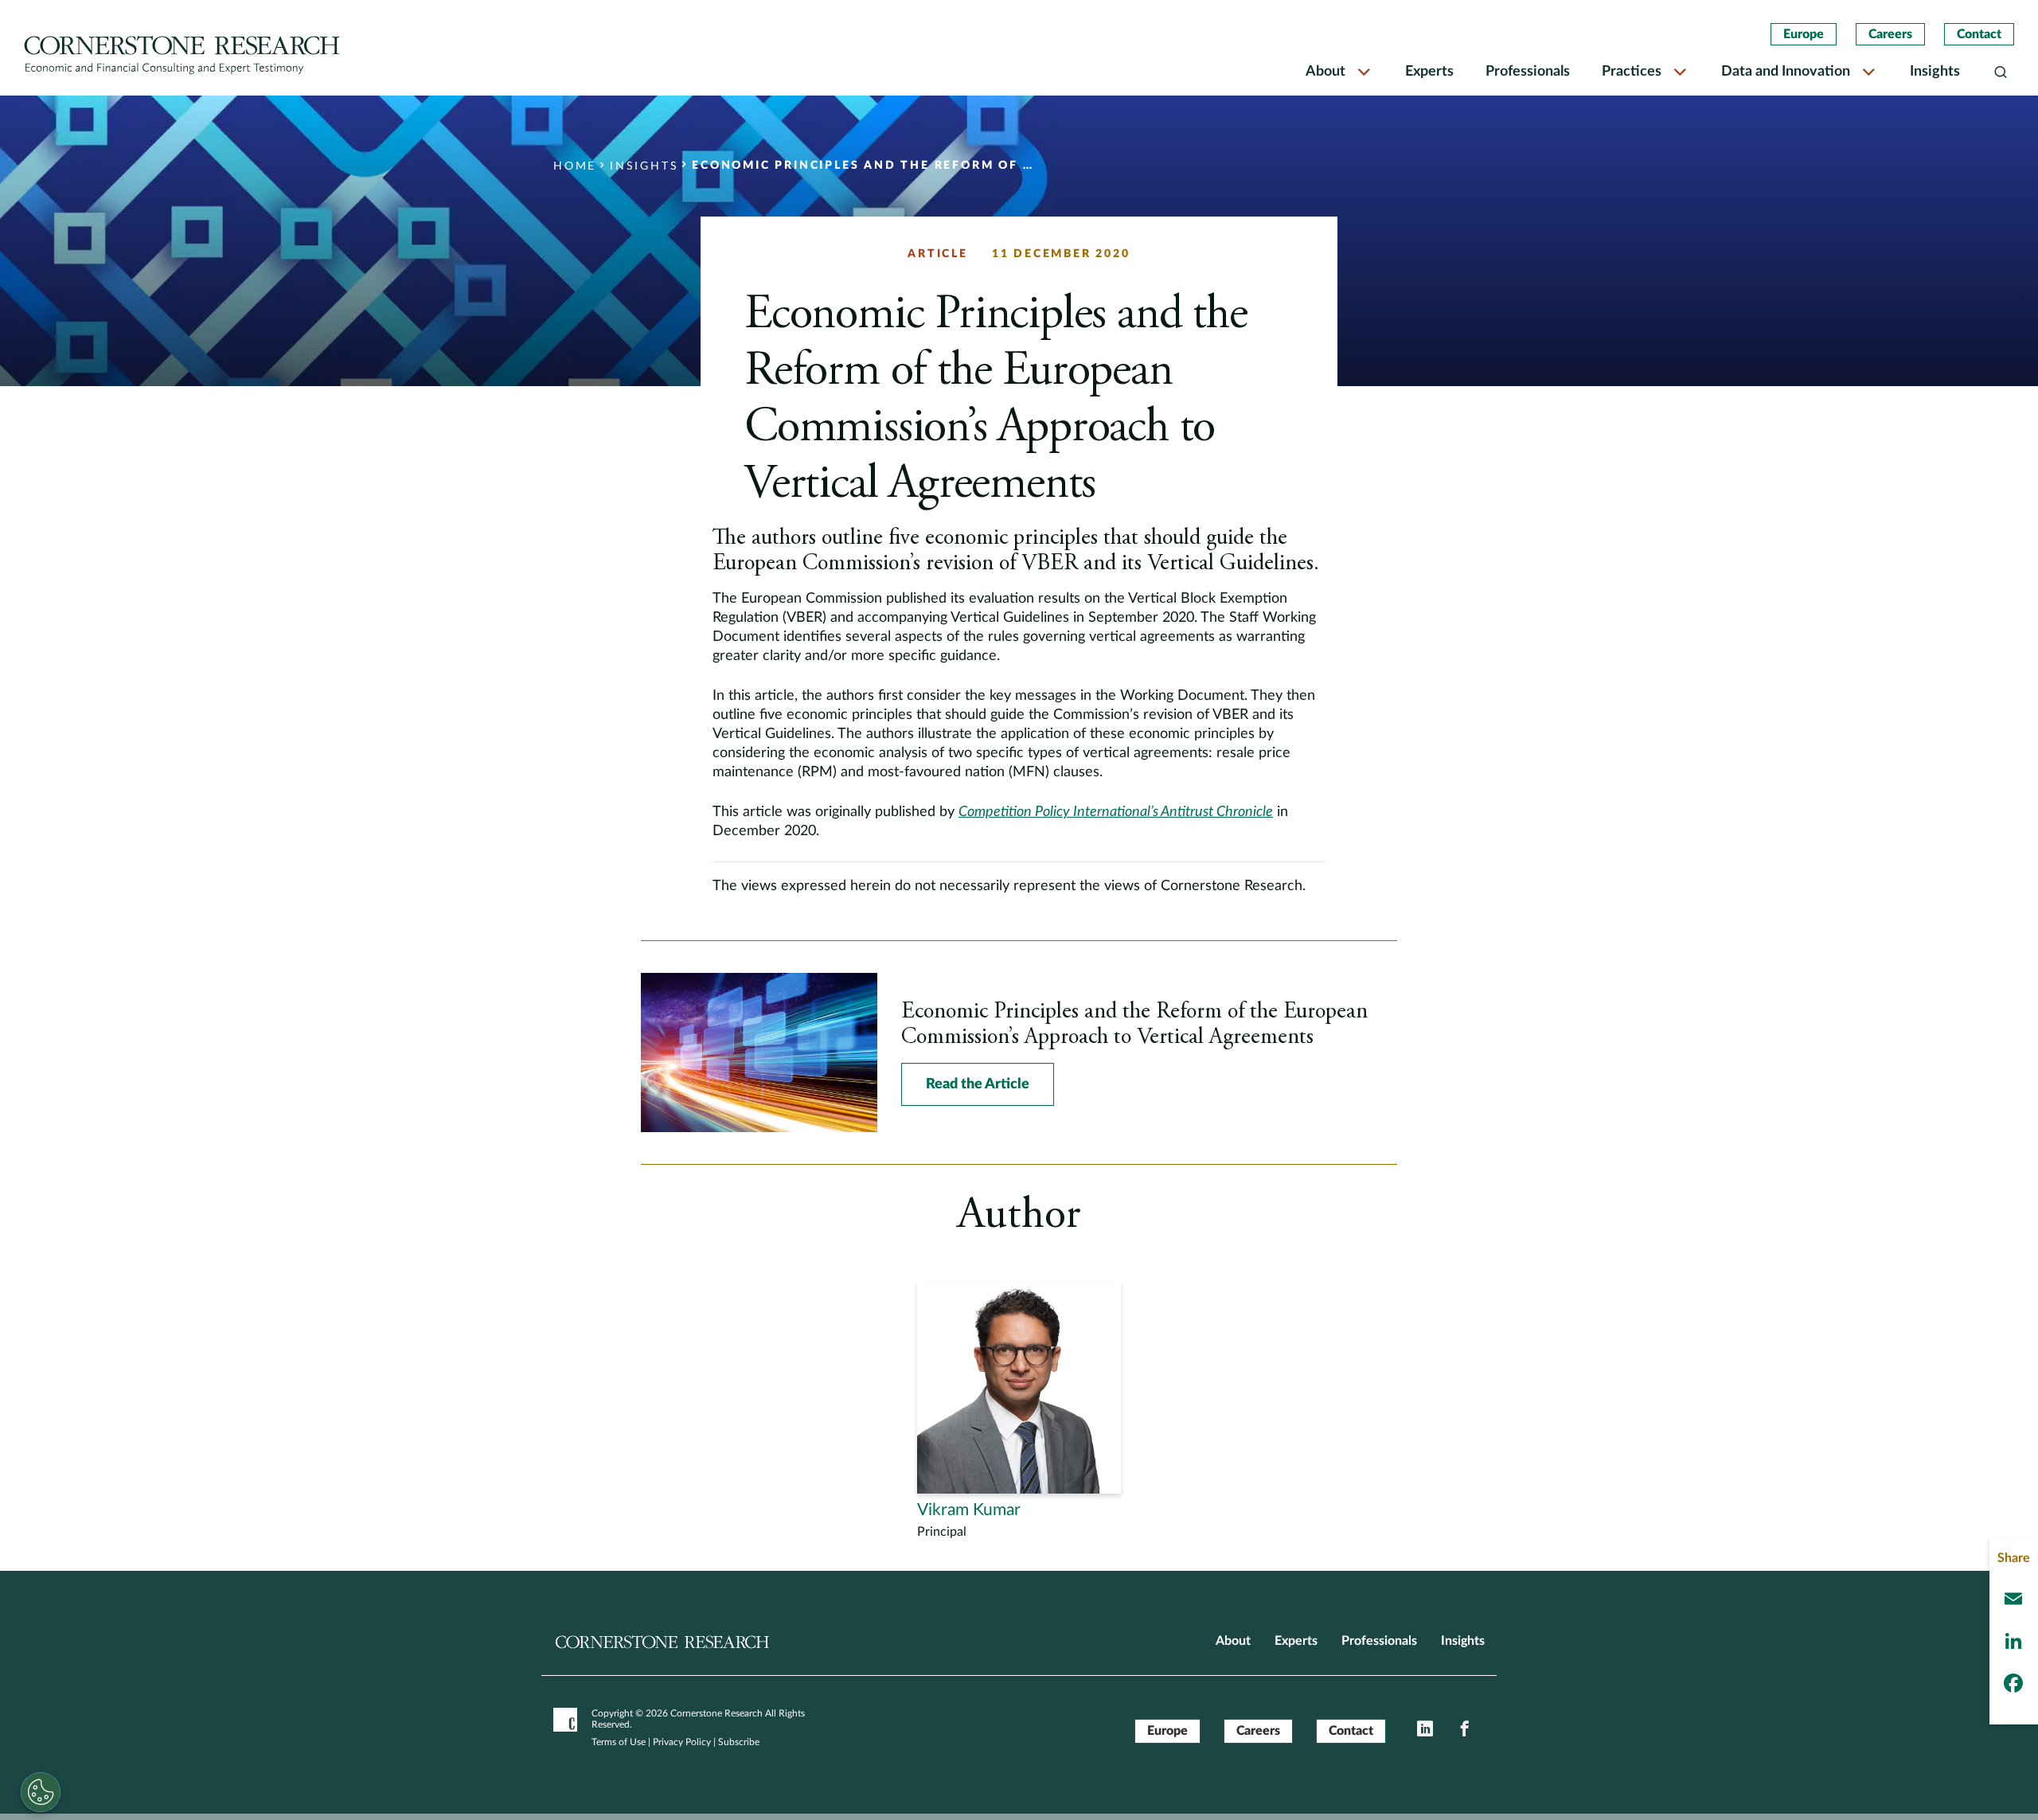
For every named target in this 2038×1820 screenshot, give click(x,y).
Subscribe (739, 1742)
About (1325, 72)
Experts (1429, 72)
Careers (1890, 34)
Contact (1979, 34)
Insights (1935, 72)
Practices (1632, 72)
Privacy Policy (682, 1742)
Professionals (1528, 72)
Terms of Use (619, 1742)
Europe (1804, 34)
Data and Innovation (1786, 72)
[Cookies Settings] (41, 1792)
